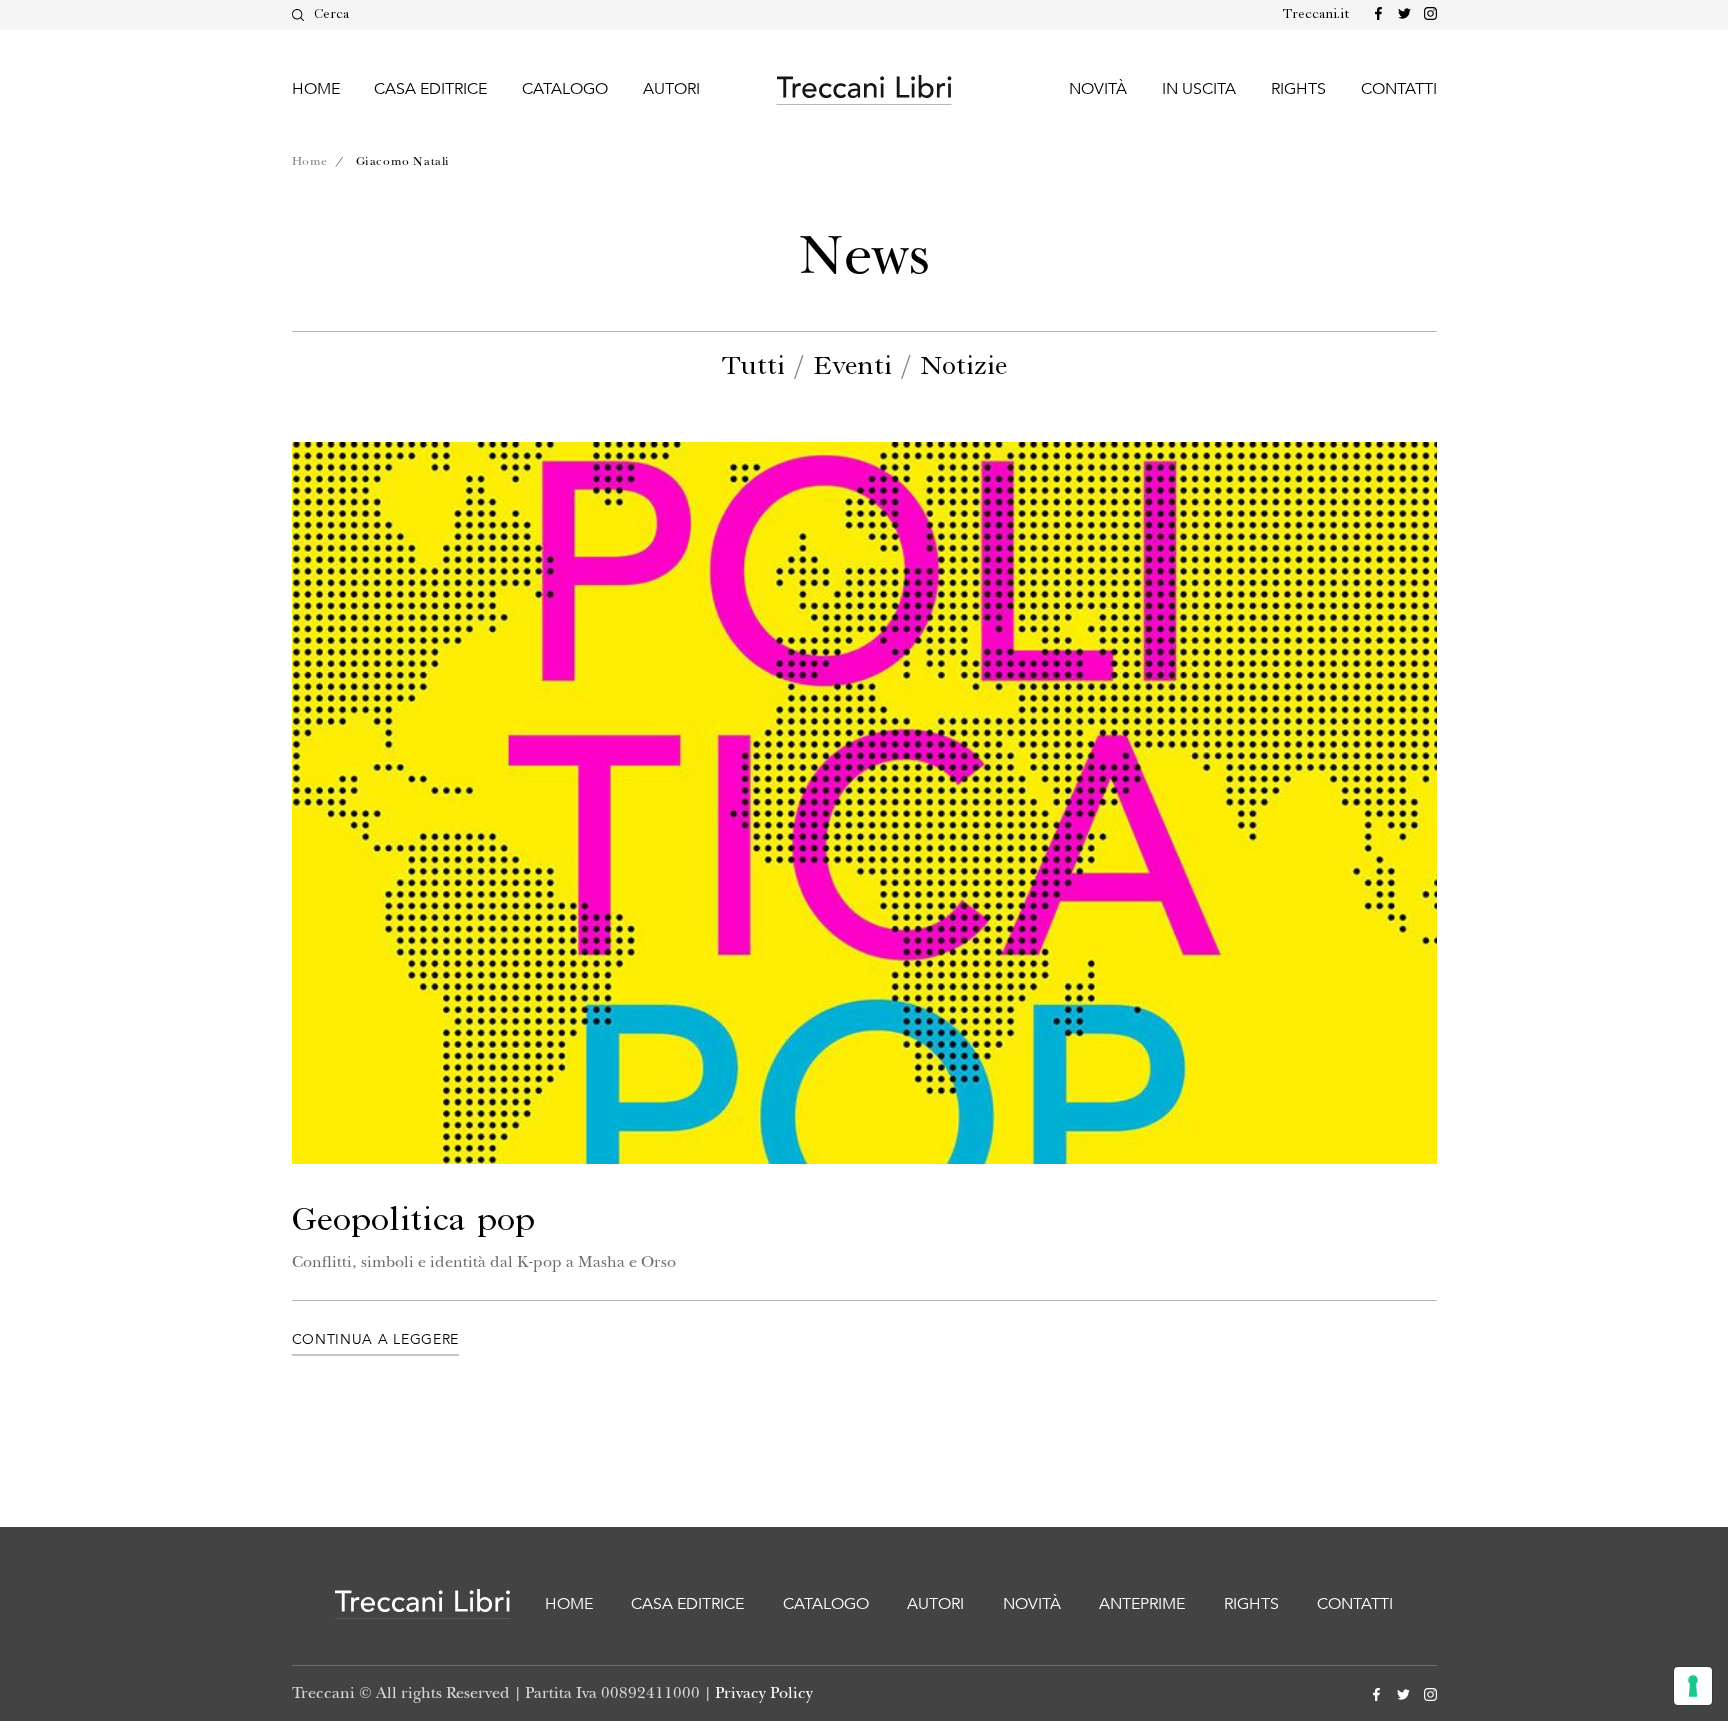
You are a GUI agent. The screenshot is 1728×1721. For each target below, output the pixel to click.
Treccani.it (1316, 14)
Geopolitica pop (413, 1221)
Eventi (852, 367)
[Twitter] (1400, 14)
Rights (1298, 89)
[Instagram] (1426, 14)
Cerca (331, 14)
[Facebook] (1374, 14)
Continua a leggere (376, 1339)
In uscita (1199, 89)
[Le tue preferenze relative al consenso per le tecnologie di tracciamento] (1693, 1686)
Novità (1098, 89)
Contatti (1399, 89)
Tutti (753, 367)
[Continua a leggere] (864, 803)
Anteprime (1142, 1604)
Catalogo (565, 89)
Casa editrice (430, 89)
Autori (671, 89)
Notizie (963, 367)
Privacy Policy (764, 1693)
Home (316, 89)
